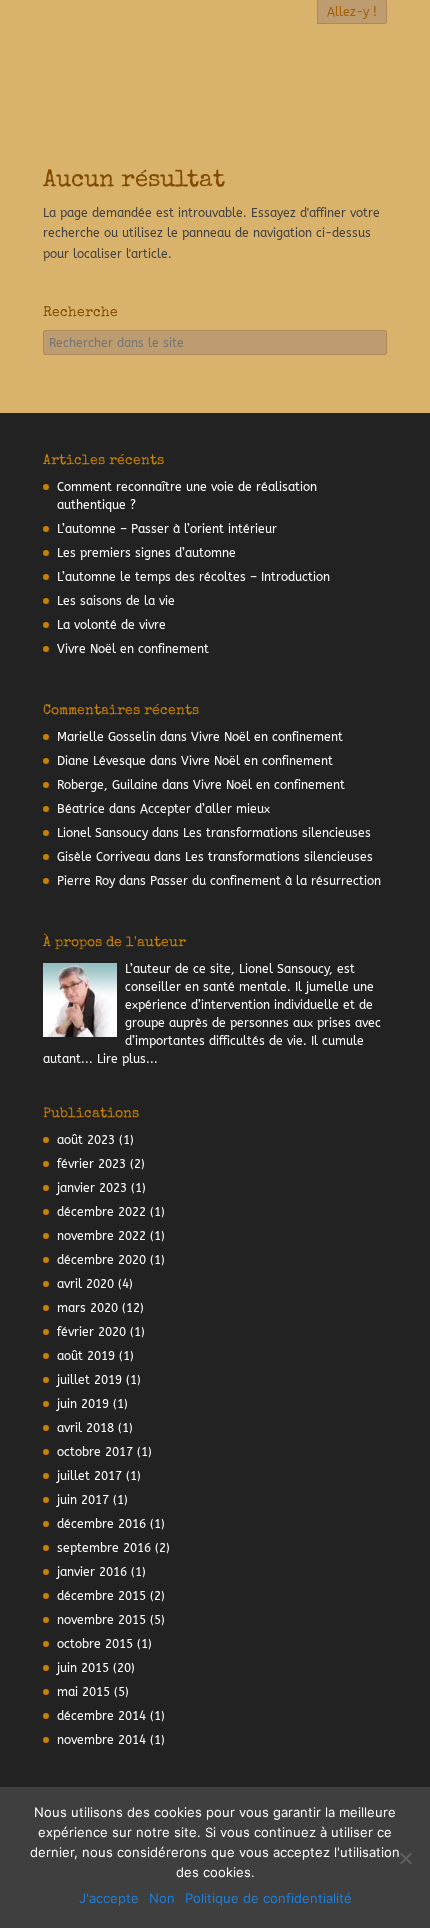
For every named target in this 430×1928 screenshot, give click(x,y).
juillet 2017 (89, 1476)
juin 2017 (83, 1500)
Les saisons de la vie (116, 601)
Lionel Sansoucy (102, 833)
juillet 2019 (89, 1380)
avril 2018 (85, 1428)
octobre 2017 (95, 1452)
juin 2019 (83, 1404)
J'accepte (109, 1898)
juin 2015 (83, 1668)
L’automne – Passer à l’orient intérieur (167, 529)
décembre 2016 (101, 1524)
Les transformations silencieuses (277, 833)
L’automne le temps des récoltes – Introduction (193, 577)
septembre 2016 (104, 1548)
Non (162, 1898)
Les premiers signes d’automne (146, 553)
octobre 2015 (95, 1644)
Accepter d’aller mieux (205, 809)
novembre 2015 (101, 1620)
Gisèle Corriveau (103, 857)
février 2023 (91, 1164)
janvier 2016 (92, 1572)
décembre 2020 (101, 1260)
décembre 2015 (101, 1596)
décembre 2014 (101, 1716)
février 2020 (91, 1332)
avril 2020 (85, 1284)
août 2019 (86, 1356)
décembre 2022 (101, 1212)
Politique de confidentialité (268, 1898)
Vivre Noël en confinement (133, 649)
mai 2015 (83, 1692)
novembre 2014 (101, 1740)
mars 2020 (87, 1308)
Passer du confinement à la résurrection (265, 881)
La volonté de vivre (111, 625)
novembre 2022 (101, 1236)
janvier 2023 (92, 1188)
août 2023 (86, 1140)
